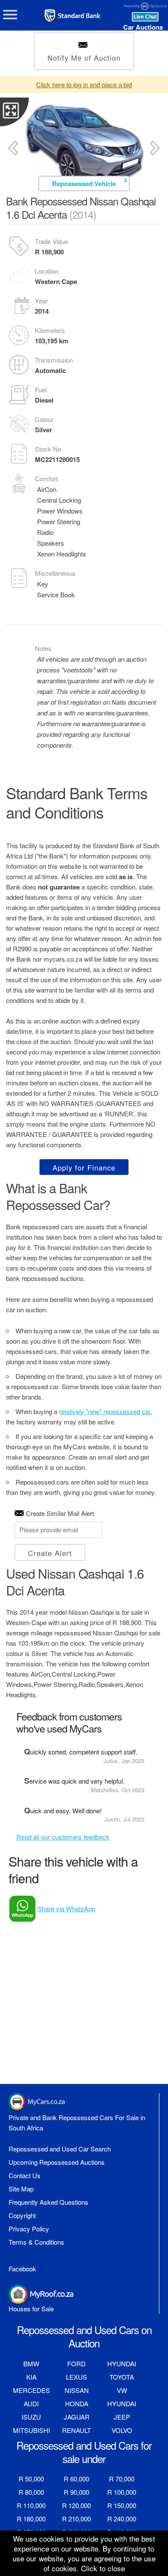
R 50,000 (31, 2479)
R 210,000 (76, 2519)
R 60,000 (76, 2479)
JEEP (122, 2417)
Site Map (21, 2189)
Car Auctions (143, 27)
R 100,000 (122, 2492)
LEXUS (76, 2377)
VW (122, 2390)
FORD (76, 2364)
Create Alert (50, 1553)
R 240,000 (122, 2519)
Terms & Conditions (36, 2242)
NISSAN (77, 2390)
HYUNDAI (122, 2364)
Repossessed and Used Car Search (60, 2149)
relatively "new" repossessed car (105, 1411)
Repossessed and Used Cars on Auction (84, 2336)
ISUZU (31, 2417)
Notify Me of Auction (84, 58)
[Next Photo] (155, 148)
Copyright (22, 2215)
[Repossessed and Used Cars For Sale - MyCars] (76, 16)
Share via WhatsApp (66, 1908)
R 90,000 (76, 2492)
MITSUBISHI (31, 2430)
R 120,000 (76, 2505)
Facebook (22, 2269)
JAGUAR (77, 2417)
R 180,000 (31, 2519)
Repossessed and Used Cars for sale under (84, 2452)
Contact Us (25, 2175)
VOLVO (122, 2430)
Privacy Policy (29, 2229)
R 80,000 (31, 2492)
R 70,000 (122, 2479)
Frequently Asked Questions (48, 2202)
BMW (31, 2364)
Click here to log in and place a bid (84, 84)
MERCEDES (31, 2390)
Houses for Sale (31, 2309)
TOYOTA (122, 2377)
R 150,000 (122, 2505)
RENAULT (76, 2430)
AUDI (31, 2403)
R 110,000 (31, 2505)
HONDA (77, 2403)
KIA (31, 2377)
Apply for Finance (84, 1167)
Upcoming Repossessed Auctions (57, 2162)
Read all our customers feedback (63, 1837)
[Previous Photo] (13, 148)
